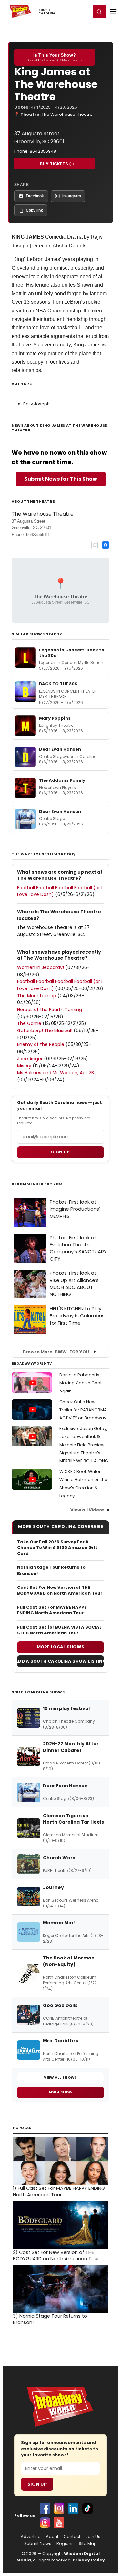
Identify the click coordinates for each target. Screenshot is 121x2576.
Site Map (88, 2544)
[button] (99, 12)
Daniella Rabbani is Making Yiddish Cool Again (80, 1383)
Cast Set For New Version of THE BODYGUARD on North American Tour (60, 1590)
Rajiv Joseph (36, 404)
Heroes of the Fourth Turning (50, 1010)
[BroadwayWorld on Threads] (45, 2523)
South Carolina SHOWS (38, 1692)
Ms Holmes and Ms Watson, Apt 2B (55, 1073)
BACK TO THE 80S (58, 684)
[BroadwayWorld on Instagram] (59, 2508)
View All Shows (60, 2077)
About (52, 2537)
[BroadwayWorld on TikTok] (87, 2508)
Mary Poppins (55, 718)
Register (65, 11)
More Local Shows (61, 1647)
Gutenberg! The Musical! (45, 1031)
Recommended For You (37, 1184)
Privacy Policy (89, 2560)
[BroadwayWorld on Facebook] (45, 2508)
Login (83, 11)
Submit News (38, 2544)
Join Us (93, 2537)
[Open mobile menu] (113, 12)
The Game (29, 1023)
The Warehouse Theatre (67, 114)
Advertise (31, 2537)
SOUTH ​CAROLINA (47, 12)
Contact (72, 2537)
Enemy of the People (41, 1044)
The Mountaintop (37, 996)
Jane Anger (30, 1059)
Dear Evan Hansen (60, 749)
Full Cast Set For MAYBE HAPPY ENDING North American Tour (52, 1610)
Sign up (60, 1152)
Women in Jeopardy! (40, 967)
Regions (65, 2544)
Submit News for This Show (61, 479)
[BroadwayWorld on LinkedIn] (73, 2508)
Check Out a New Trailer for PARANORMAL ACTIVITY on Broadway (84, 1410)
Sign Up (37, 2484)
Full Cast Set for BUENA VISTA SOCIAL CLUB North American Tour (59, 1630)
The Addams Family (62, 780)
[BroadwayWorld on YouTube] (59, 2523)
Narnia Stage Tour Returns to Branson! (51, 1570)
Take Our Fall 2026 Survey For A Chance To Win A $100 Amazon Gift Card (57, 1548)
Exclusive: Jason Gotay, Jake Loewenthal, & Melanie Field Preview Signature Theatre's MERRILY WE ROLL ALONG (84, 1445)
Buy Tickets (54, 164)
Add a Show (61, 2092)
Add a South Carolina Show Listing (60, 1661)
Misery (24, 1066)
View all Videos (87, 1510)
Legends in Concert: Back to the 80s (72, 653)
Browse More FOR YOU (56, 1352)
